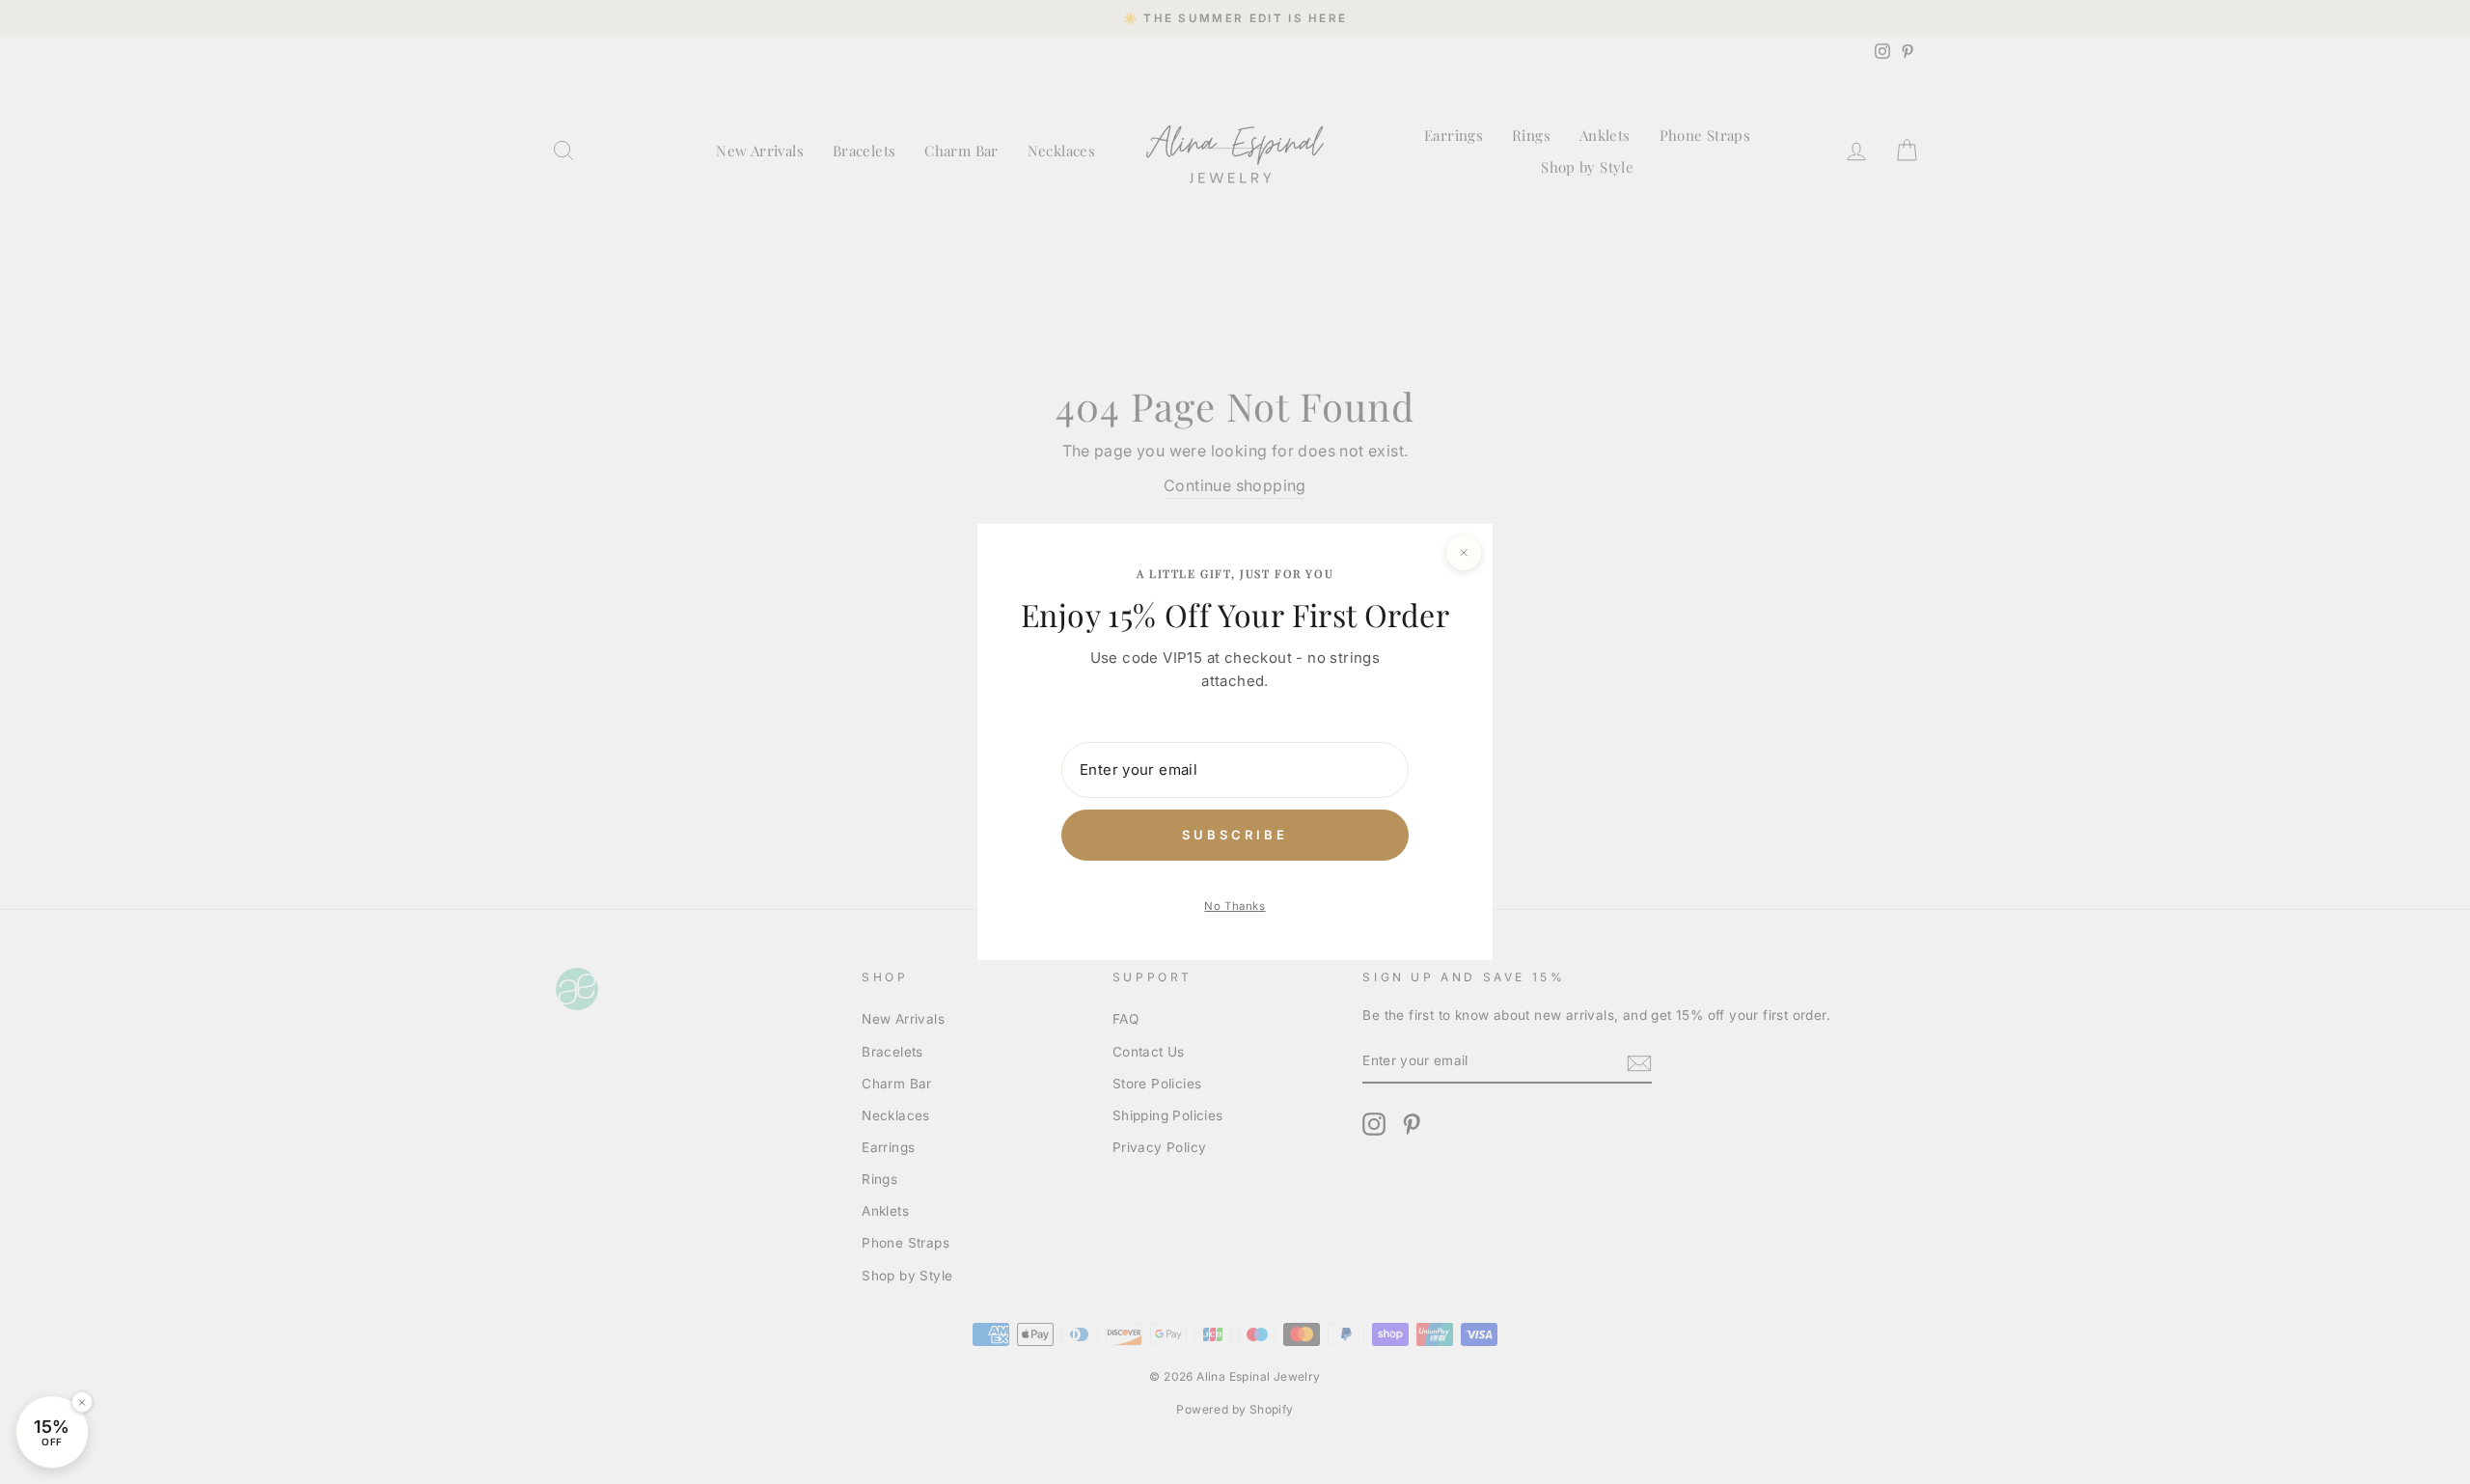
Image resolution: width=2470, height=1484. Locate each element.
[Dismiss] (82, 1402)
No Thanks (1235, 906)
